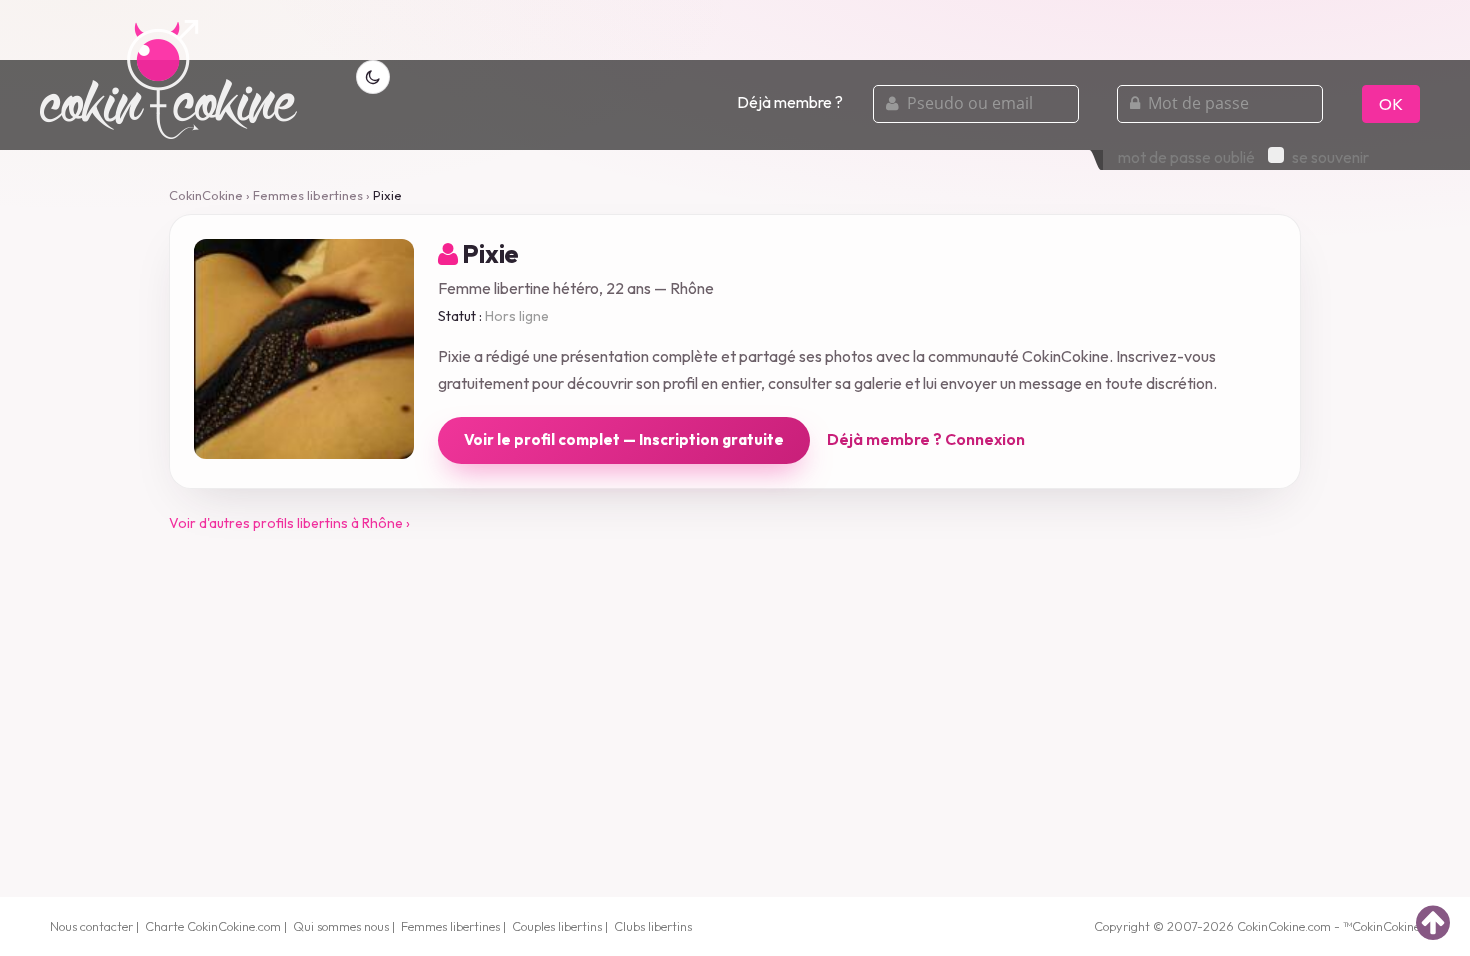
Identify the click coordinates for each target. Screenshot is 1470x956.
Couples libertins (557, 926)
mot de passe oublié (1186, 157)
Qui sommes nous (341, 926)
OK (1391, 104)
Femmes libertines (308, 195)
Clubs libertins (653, 926)
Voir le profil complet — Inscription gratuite (624, 439)
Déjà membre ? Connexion (926, 439)
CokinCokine (206, 195)
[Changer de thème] (373, 77)
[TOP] (1433, 922)
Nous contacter (91, 926)
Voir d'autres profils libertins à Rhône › (289, 523)
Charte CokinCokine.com (213, 926)
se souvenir (1330, 157)
